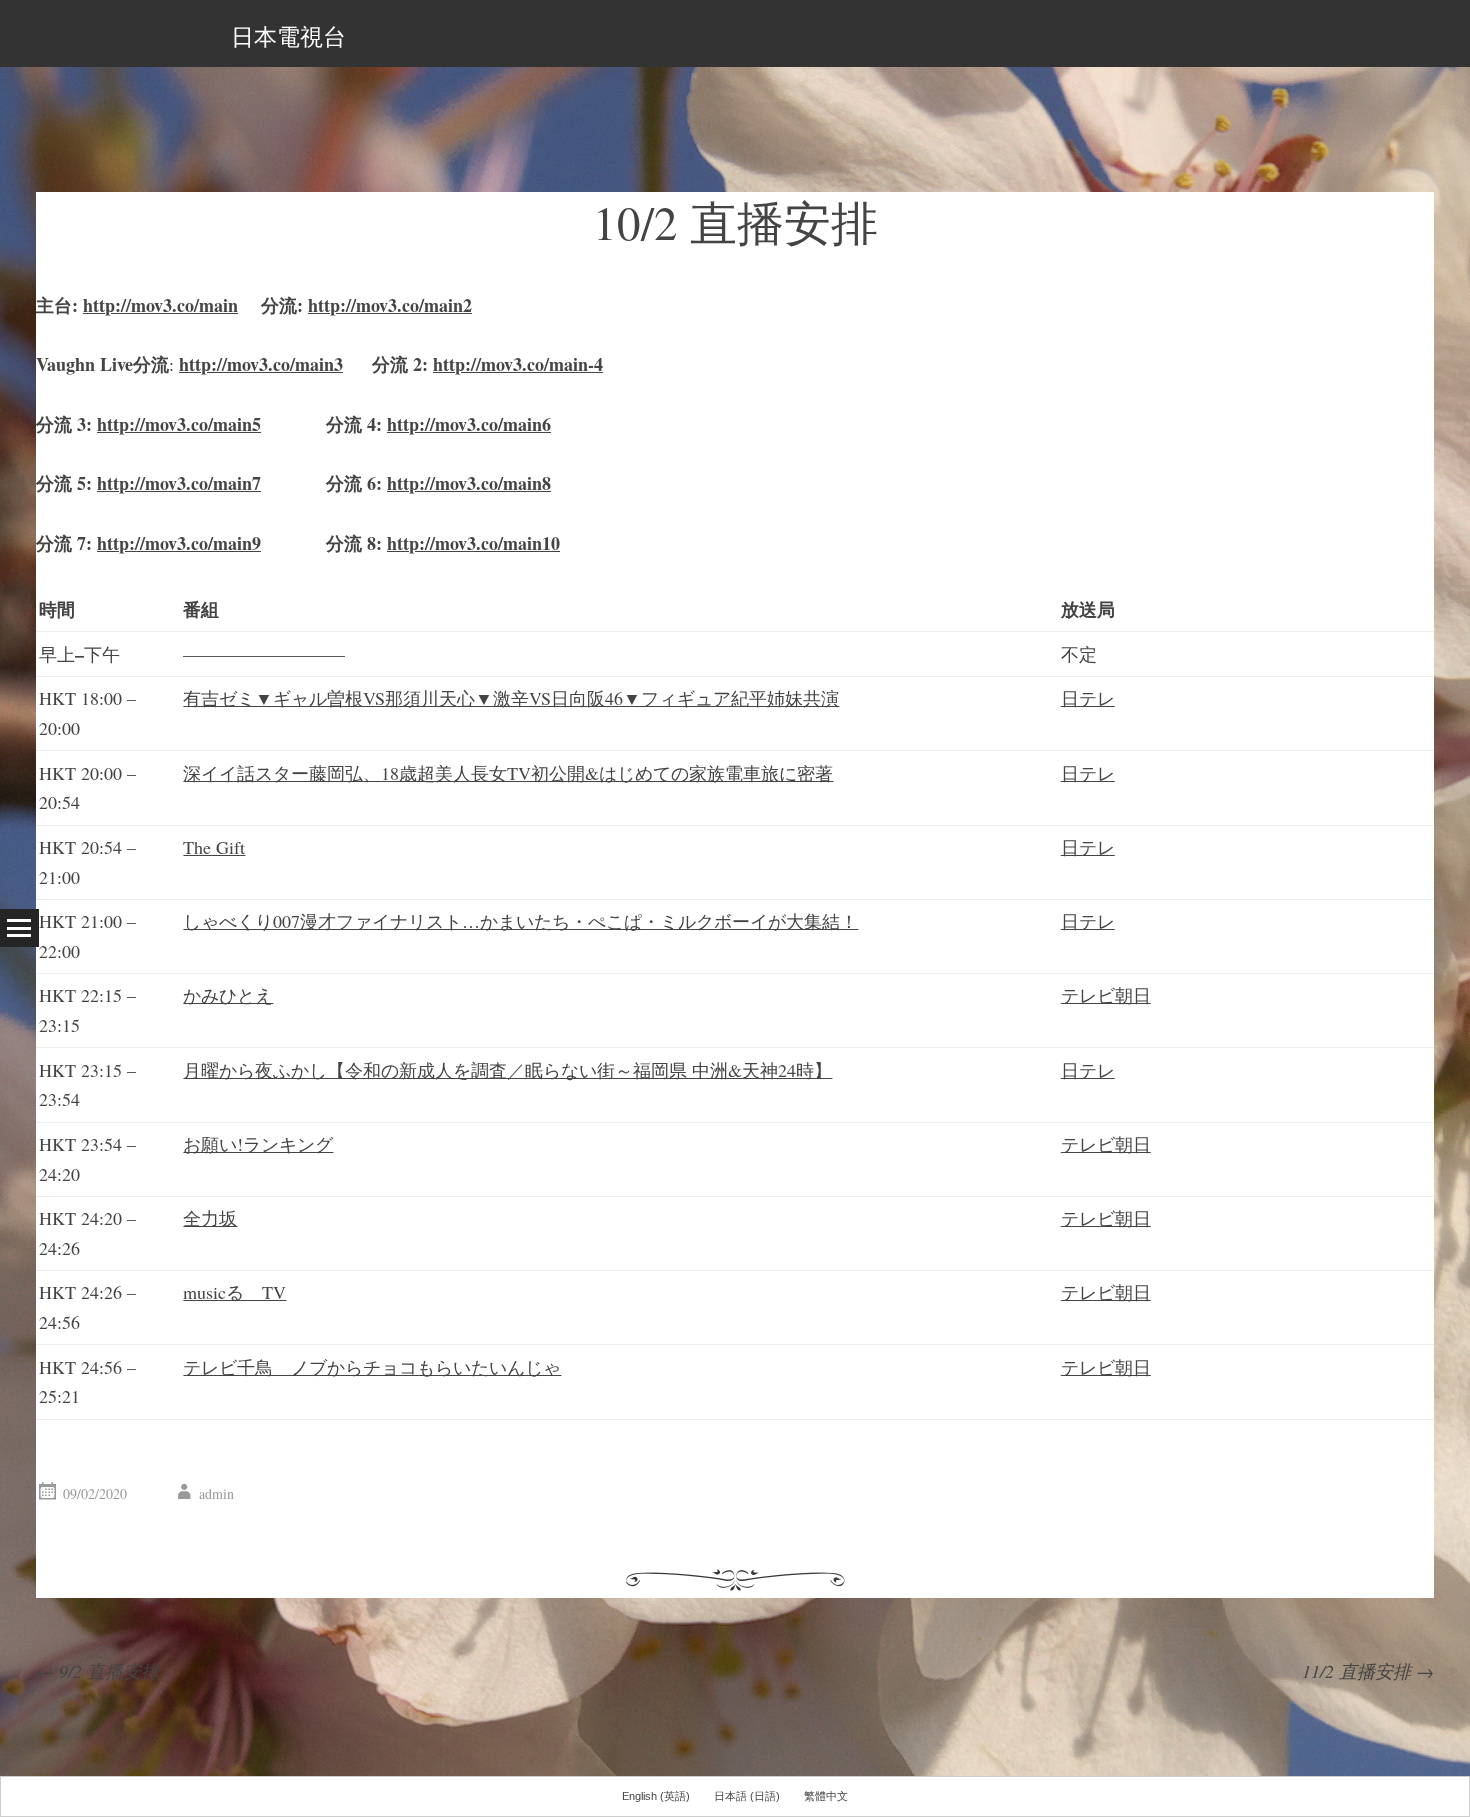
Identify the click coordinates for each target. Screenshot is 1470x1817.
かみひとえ (228, 995)
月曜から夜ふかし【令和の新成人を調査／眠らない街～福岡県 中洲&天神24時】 (507, 1070)
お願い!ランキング (258, 1144)
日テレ (1088, 698)
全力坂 (210, 1218)
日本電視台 (288, 36)
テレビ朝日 (1106, 995)
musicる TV (234, 1292)
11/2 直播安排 (1368, 1671)
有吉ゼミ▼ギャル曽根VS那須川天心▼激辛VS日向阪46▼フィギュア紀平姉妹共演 (511, 698)
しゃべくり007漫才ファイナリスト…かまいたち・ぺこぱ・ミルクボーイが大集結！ (520, 921)
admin (216, 1493)
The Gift (214, 847)
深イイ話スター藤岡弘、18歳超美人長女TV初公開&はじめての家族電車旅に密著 (508, 773)
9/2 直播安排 (97, 1671)
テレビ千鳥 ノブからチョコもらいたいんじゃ (372, 1367)
